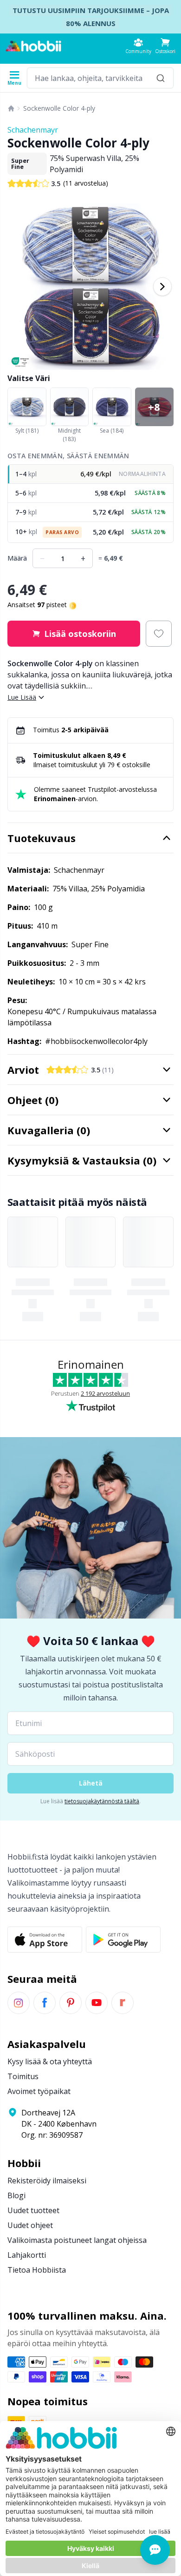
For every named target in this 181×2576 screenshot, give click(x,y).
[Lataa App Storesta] (45, 1940)
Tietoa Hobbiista (37, 2270)
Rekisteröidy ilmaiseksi (47, 2181)
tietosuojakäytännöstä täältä (102, 1801)
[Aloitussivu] (11, 108)
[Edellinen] (19, 287)
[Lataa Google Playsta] (123, 1940)
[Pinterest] (71, 2003)
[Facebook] (45, 2003)
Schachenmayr (33, 130)
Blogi (16, 2195)
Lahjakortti (27, 2255)
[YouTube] (97, 2003)
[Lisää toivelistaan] (159, 634)
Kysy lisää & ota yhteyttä (50, 2061)
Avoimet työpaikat (39, 2091)
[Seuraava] (162, 287)
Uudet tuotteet (33, 2210)
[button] (165, 46)
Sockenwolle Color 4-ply (59, 108)
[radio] (90, 474)
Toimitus (23, 2076)
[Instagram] (19, 2003)
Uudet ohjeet (30, 2225)
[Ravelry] (123, 2003)
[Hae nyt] (161, 78)
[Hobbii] (33, 46)
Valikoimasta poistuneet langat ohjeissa (77, 2240)
